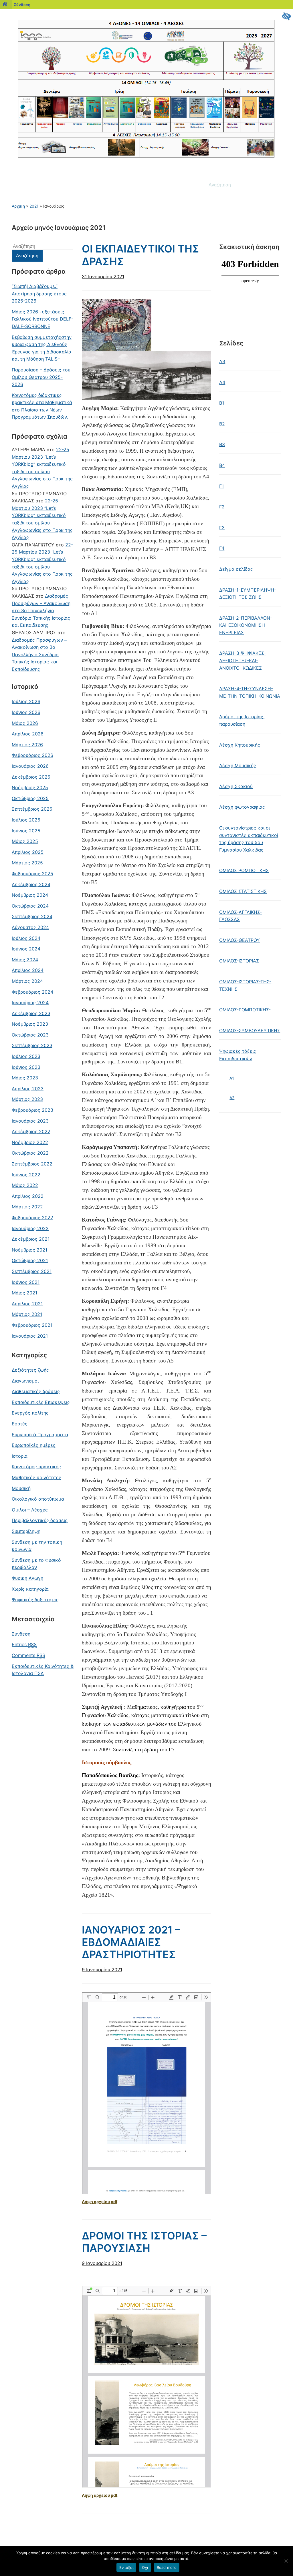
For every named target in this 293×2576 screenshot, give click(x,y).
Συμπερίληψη (26, 1531)
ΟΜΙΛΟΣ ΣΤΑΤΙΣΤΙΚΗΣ (243, 891)
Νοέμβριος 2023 (30, 1024)
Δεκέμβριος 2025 (31, 777)
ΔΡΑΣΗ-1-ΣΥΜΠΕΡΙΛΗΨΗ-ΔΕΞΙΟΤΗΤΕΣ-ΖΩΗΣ (248, 594)
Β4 (222, 465)
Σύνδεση (22, 5)
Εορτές (20, 1424)
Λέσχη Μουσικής (238, 765)
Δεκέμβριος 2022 (31, 1131)
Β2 (222, 424)
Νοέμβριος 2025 (30, 787)
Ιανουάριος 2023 (30, 1121)
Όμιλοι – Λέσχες (30, 1510)
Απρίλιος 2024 (28, 970)
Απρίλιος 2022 (28, 1196)
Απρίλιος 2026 (28, 734)
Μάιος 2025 (25, 841)
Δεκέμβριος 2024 (31, 884)
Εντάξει (126, 2567)
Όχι (145, 2567)
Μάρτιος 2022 (27, 1207)
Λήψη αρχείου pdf (100, 2202)
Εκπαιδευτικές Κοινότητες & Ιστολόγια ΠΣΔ (43, 1670)
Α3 (222, 361)
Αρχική (18, 206)
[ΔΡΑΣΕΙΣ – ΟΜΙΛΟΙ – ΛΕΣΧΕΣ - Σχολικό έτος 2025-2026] (146, 88)
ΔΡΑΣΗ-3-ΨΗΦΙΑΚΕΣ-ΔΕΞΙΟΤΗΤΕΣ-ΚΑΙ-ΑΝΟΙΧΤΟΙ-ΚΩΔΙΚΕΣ (242, 660)
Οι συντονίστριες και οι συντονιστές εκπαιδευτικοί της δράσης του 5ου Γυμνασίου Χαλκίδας (249, 839)
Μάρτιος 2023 (27, 1099)
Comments (28, 1655)
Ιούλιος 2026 (26, 701)
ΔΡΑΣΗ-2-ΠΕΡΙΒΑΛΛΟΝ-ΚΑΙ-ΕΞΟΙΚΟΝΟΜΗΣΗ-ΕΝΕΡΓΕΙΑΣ (246, 625)
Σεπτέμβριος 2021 (32, 1271)
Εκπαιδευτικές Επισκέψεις (41, 1402)
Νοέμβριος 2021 (29, 1250)
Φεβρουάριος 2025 (32, 874)
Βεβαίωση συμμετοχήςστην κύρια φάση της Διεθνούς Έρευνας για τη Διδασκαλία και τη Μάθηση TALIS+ (42, 348)
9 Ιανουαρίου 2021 (102, 1970)
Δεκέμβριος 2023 (31, 1013)
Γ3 (222, 528)
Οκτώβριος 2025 (30, 798)
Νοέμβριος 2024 (30, 895)
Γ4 (222, 548)
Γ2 (222, 507)
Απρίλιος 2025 (28, 852)
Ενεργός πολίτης (30, 1413)
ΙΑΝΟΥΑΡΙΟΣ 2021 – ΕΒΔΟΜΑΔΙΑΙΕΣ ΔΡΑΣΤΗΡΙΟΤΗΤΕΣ (131, 1942)
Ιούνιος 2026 (26, 712)
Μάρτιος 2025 (27, 863)
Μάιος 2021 (24, 1293)
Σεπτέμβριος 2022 (32, 1164)
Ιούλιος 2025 (26, 820)
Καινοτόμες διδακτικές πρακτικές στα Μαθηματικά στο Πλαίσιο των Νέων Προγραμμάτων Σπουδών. (42, 406)
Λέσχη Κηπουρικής (240, 745)
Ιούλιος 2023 (26, 1056)
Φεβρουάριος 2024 (32, 992)
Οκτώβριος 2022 (30, 1153)
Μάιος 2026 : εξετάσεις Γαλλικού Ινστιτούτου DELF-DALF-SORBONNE (42, 319)
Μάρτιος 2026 (27, 745)
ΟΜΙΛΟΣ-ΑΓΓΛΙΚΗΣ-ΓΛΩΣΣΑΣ (240, 916)
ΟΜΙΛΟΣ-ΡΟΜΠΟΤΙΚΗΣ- (245, 1010)
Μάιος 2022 (25, 1185)
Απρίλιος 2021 (27, 1304)
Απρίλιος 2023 (28, 1089)
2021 (34, 206)
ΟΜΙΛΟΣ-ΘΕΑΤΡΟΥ (239, 940)
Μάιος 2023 (25, 1078)
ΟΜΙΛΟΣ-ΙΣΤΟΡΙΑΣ (239, 961)
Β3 (222, 444)
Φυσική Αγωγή (27, 1578)
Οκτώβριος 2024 (30, 906)
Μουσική (21, 1488)
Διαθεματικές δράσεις (36, 1391)
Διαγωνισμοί (25, 1381)
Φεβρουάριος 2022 (32, 1218)
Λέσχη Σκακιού (236, 786)
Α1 (232, 1078)
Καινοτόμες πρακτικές (36, 1467)
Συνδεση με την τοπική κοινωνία (37, 1546)
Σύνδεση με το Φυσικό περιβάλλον (36, 1564)
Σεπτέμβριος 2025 (32, 809)
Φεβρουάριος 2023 (32, 1110)
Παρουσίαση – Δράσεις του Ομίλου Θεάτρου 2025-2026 (41, 377)
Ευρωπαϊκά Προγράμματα (40, 1435)
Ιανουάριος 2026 (30, 766)
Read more (167, 2567)
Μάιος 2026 (25, 723)
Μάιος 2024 (25, 960)
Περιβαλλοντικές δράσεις (40, 1520)
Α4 (222, 382)
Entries (24, 1644)
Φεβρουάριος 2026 (32, 755)
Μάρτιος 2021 (27, 1314)
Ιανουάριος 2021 (30, 1336)
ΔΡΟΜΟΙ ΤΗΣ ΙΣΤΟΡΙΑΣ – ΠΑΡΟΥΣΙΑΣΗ (144, 2242)
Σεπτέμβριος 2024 (32, 916)
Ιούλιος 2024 (26, 938)
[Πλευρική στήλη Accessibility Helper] (286, 16)
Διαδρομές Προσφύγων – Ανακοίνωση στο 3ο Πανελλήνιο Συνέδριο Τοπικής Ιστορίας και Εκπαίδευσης (41, 610)
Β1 (222, 403)
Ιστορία (20, 1456)
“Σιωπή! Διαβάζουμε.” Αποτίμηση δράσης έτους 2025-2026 (39, 294)
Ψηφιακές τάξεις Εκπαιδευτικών (238, 1055)
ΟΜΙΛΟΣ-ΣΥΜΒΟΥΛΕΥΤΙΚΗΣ (250, 1031)
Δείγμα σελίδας (236, 569)
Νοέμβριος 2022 (30, 1142)
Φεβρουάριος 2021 (32, 1325)
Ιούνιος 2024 (26, 949)
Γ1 (221, 486)
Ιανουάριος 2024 (30, 1002)
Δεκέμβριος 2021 (31, 1239)
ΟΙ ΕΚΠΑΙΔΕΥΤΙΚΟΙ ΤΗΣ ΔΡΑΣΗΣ (140, 255)
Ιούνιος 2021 (26, 1282)
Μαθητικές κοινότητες (36, 1477)
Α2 (232, 1098)
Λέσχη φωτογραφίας (242, 807)
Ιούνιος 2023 (26, 1067)
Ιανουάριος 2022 (30, 1228)
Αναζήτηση (274, 185)
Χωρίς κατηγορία (30, 1589)
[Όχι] (286, 2561)
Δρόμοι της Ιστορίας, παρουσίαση (242, 720)
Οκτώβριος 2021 (30, 1260)
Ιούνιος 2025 (26, 831)
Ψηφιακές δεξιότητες (35, 1600)
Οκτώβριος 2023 (30, 1035)
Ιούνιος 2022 (26, 1175)
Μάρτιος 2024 (27, 981)
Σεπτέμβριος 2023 (32, 1045)
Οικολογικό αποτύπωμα (38, 1499)
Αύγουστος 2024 (30, 927)
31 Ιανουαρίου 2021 (103, 277)
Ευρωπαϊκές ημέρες (34, 1445)
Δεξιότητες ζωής (30, 1370)
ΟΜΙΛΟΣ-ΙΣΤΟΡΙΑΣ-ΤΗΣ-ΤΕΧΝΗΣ (245, 985)
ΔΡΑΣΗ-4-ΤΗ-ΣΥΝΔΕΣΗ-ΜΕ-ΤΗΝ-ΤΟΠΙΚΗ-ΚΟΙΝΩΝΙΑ (250, 692)
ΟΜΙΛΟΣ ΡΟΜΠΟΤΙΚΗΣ (244, 870)
